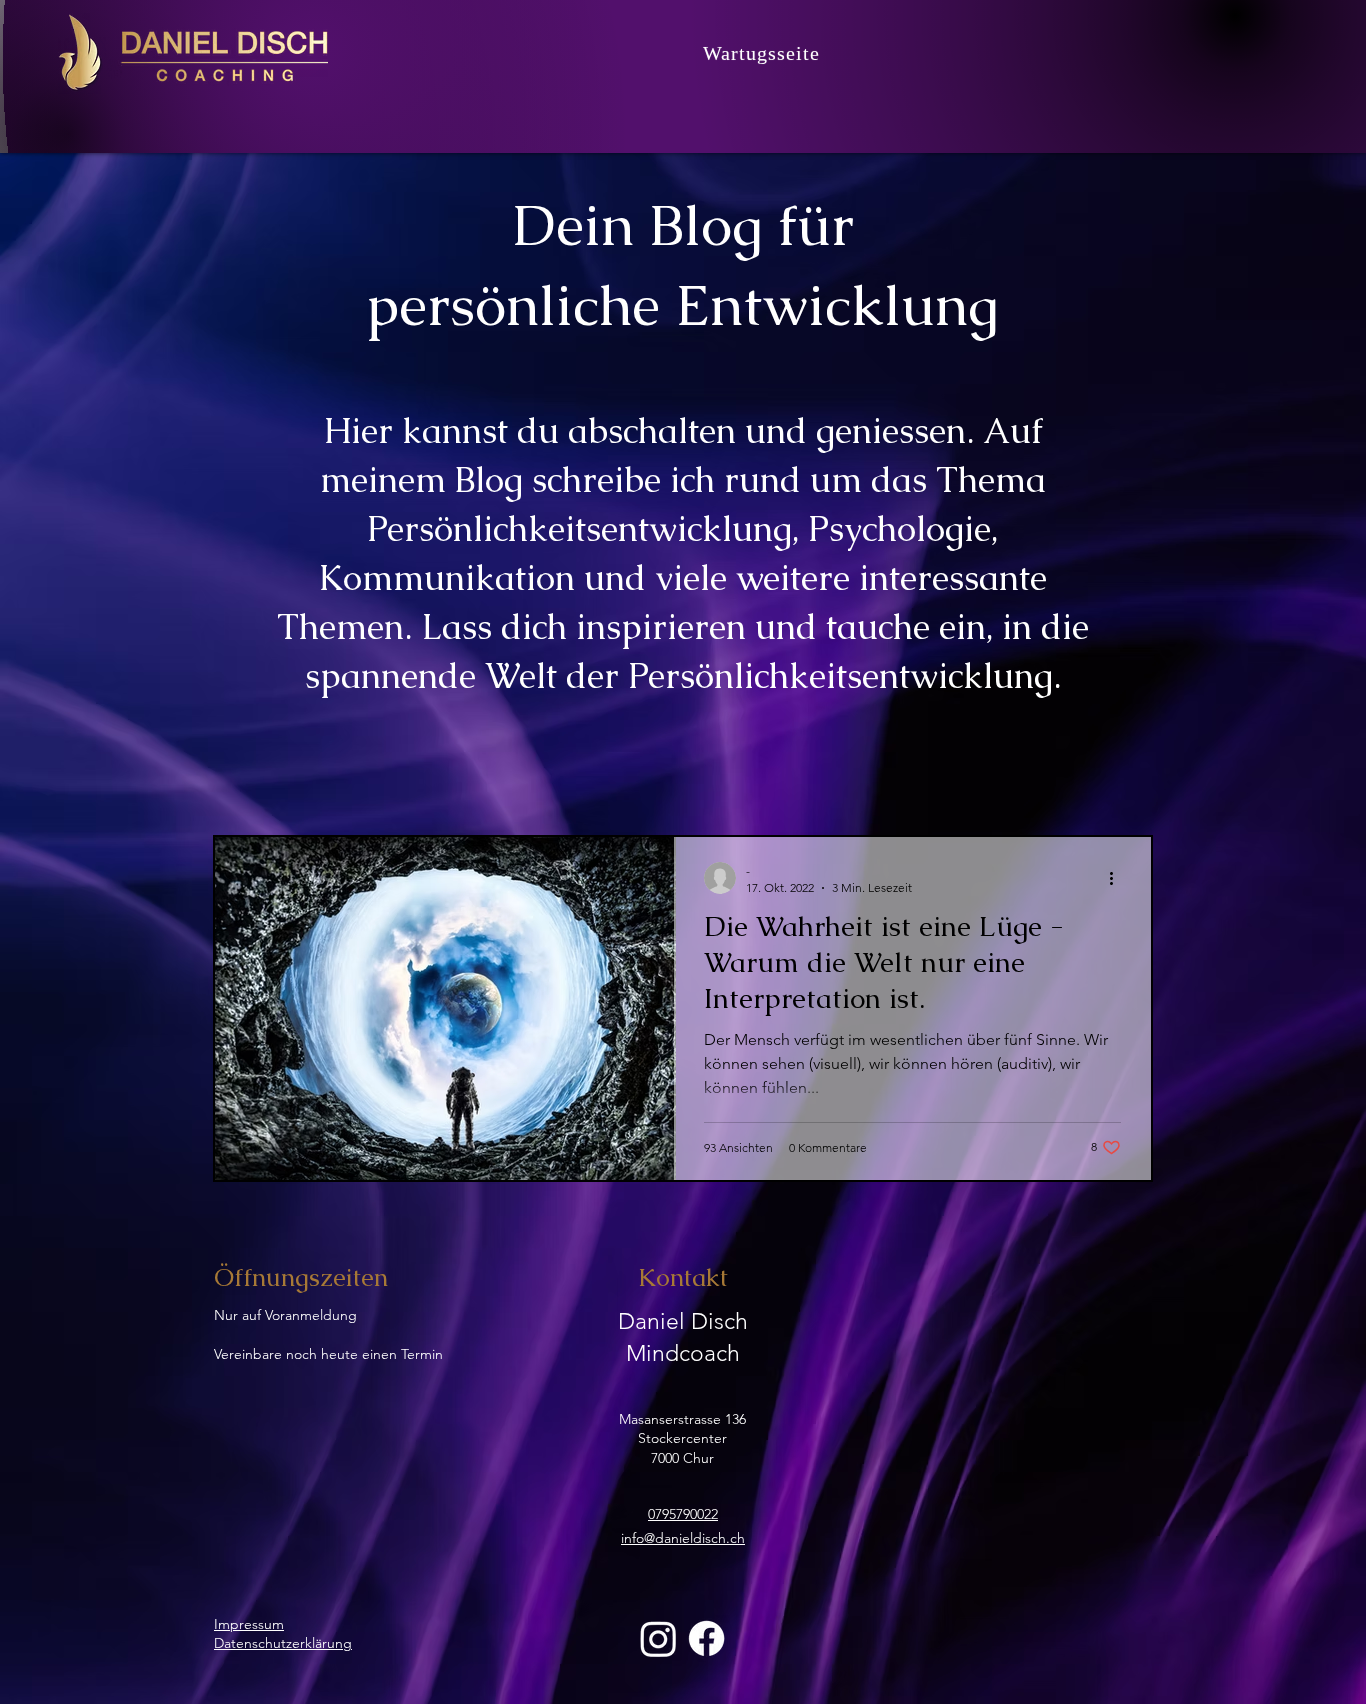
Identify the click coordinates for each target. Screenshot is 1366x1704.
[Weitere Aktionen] (1118, 878)
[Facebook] (706, 1638)
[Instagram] (658, 1638)
